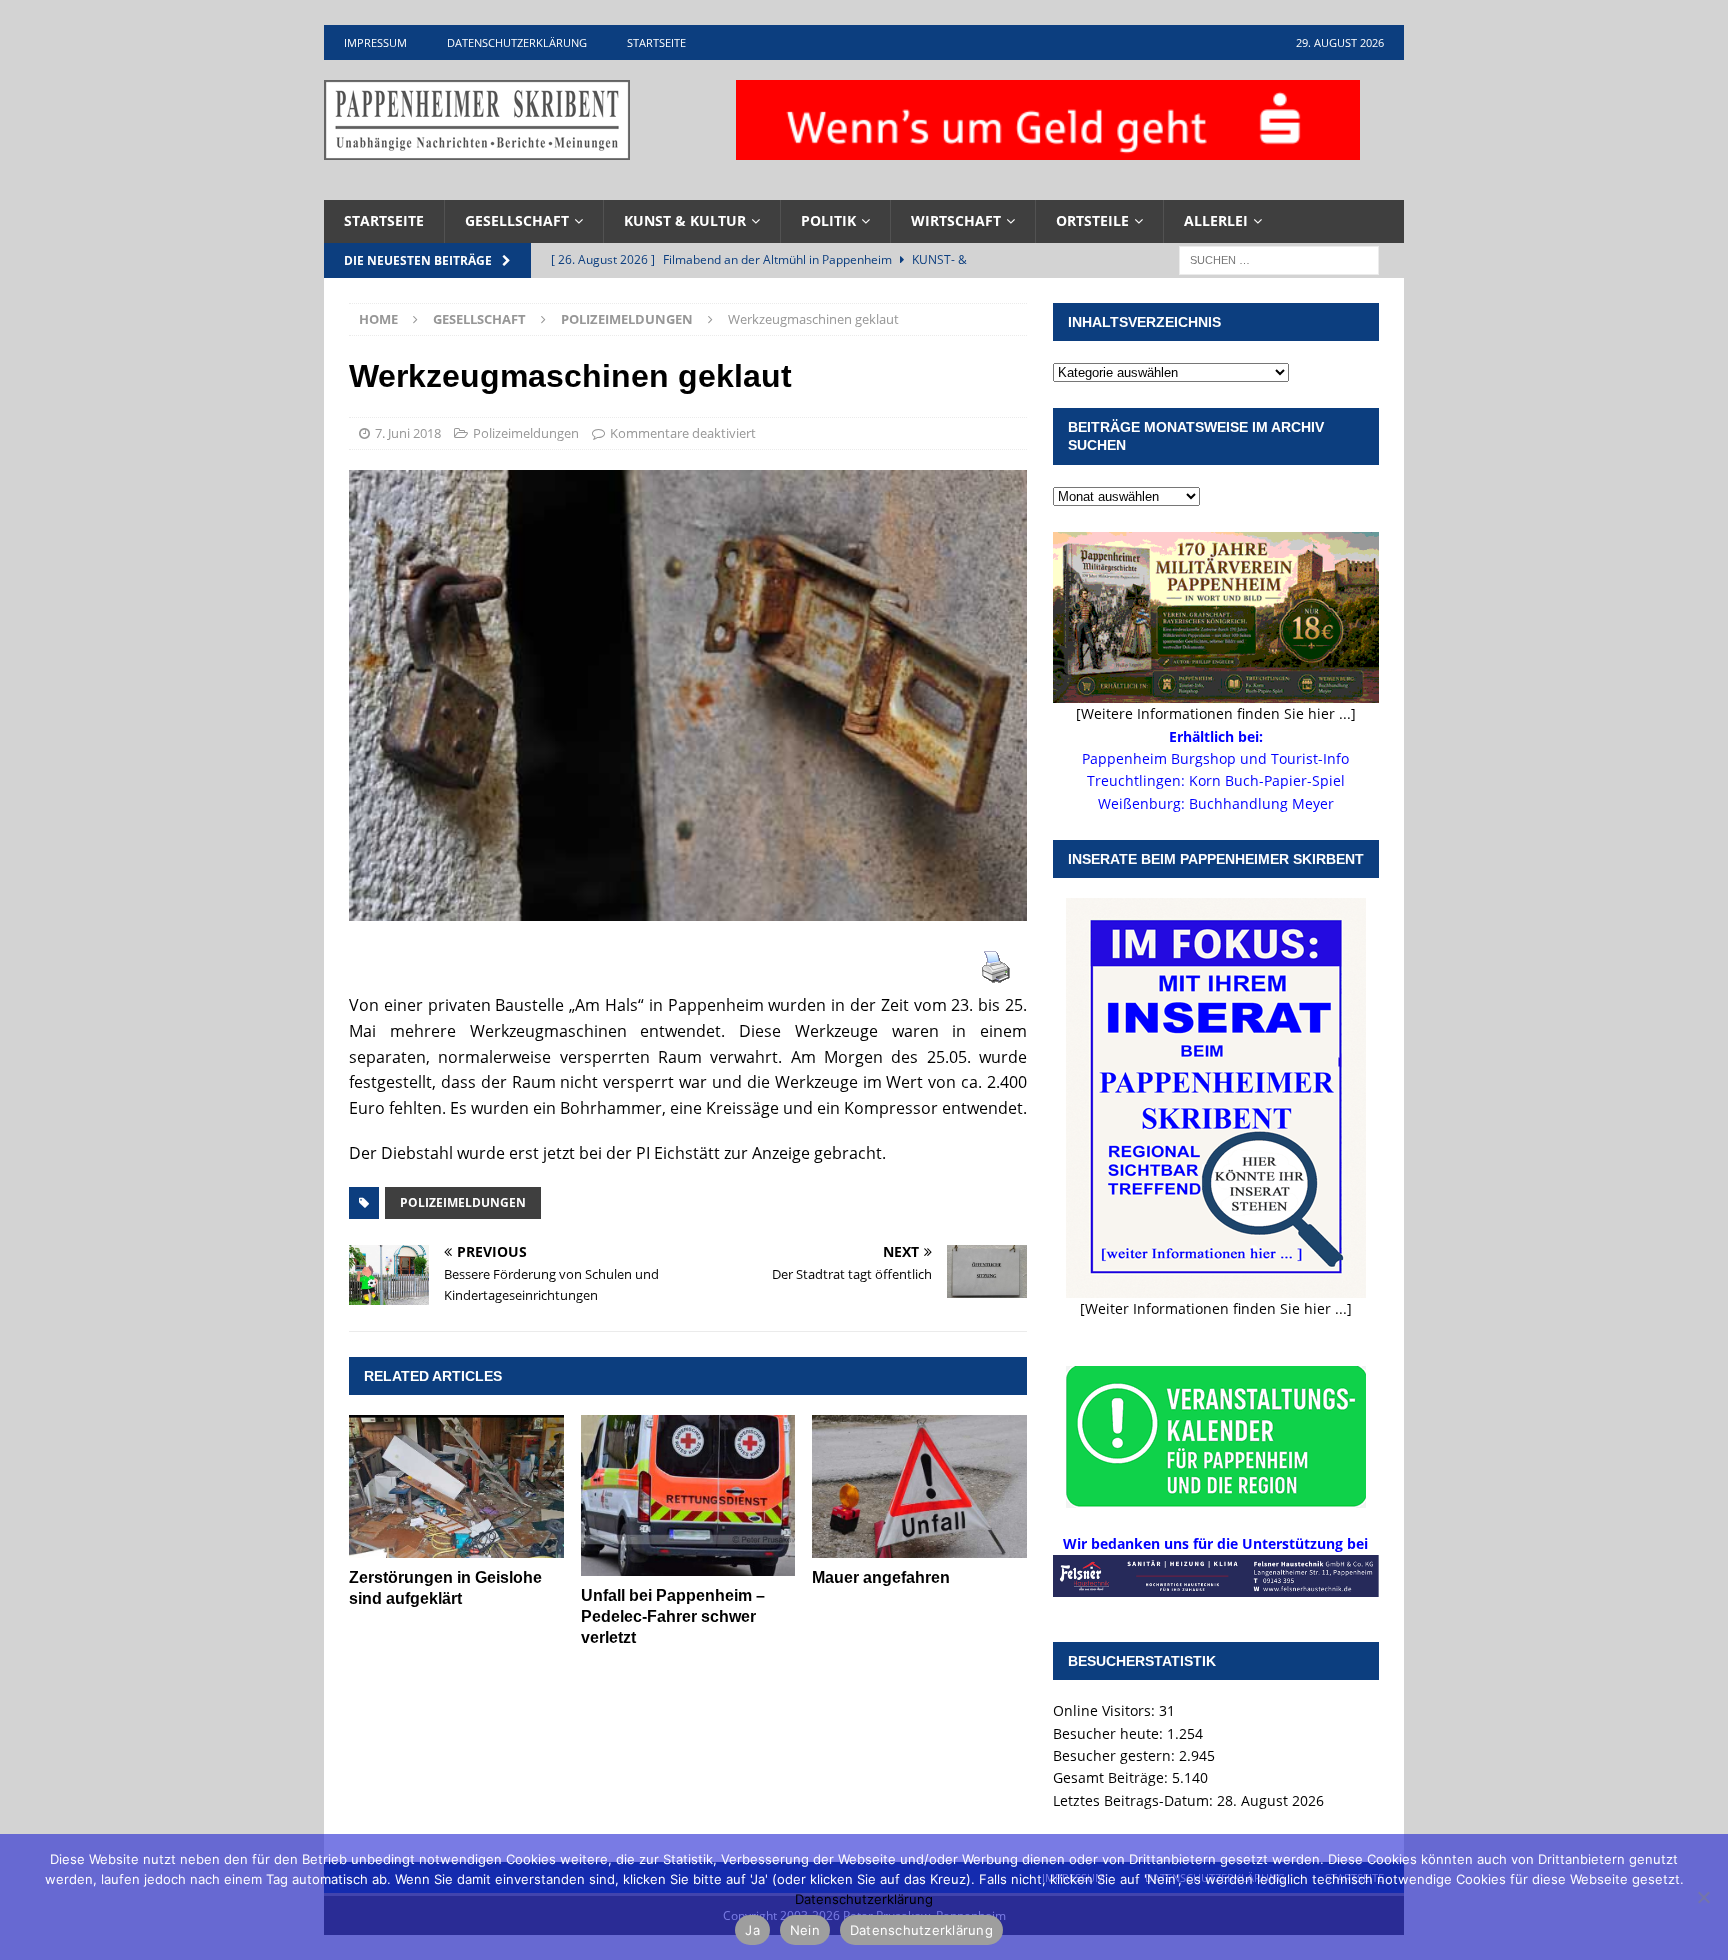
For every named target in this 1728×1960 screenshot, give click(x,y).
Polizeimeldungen (526, 433)
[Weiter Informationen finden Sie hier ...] (1216, 1308)
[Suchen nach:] (1279, 258)
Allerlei (1216, 220)
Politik (828, 220)
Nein (805, 1930)
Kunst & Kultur (685, 220)
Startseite (656, 42)
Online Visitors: (1106, 1710)
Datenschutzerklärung (517, 42)
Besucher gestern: (1116, 1755)
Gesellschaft (517, 220)
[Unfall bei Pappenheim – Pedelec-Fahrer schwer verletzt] (688, 1495)
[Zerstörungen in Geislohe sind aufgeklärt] (456, 1486)
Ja (752, 1930)
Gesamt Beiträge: (1112, 1777)
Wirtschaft (956, 220)
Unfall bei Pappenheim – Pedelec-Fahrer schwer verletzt (673, 1616)
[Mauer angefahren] (919, 1486)
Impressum (375, 42)
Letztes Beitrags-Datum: (1135, 1800)
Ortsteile (1092, 220)
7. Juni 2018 (408, 433)
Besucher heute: (1110, 1733)
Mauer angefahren (881, 1577)
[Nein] (1703, 1897)
